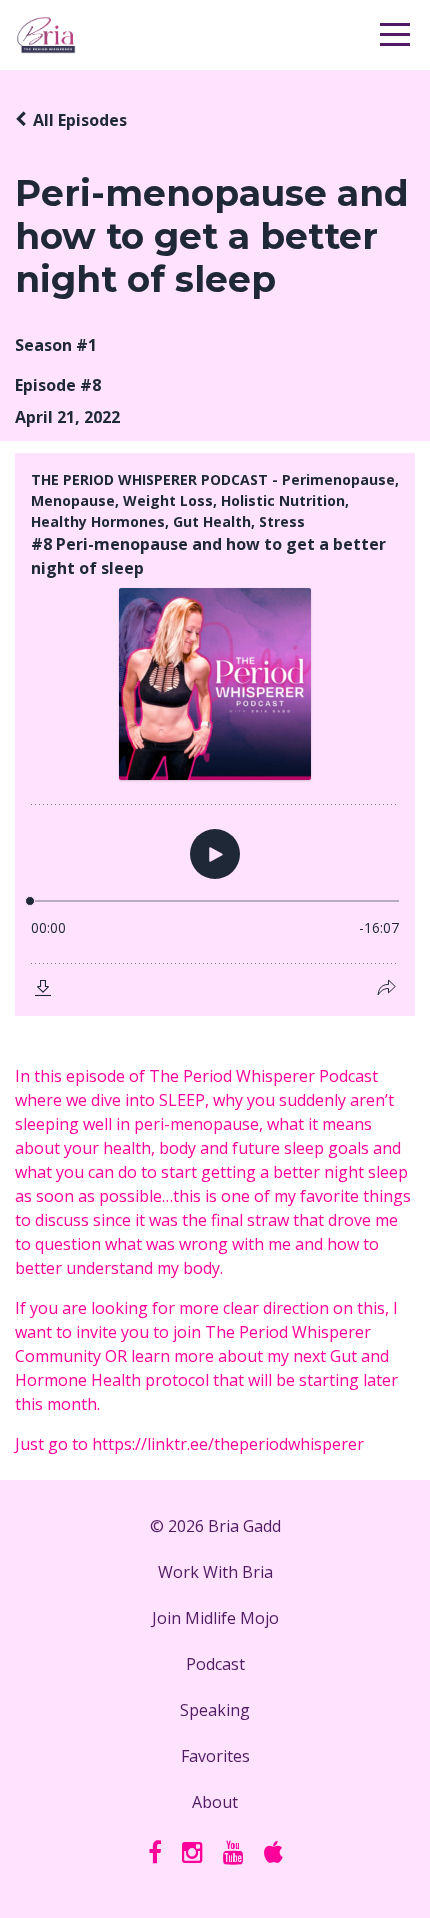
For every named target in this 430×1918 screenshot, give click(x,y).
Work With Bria (215, 1572)
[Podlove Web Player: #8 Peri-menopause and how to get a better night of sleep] (215, 734)
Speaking (215, 1710)
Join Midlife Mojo (215, 1618)
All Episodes (80, 120)
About (215, 1802)
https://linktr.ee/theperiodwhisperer (228, 1444)
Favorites (215, 1756)
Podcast (215, 1664)
